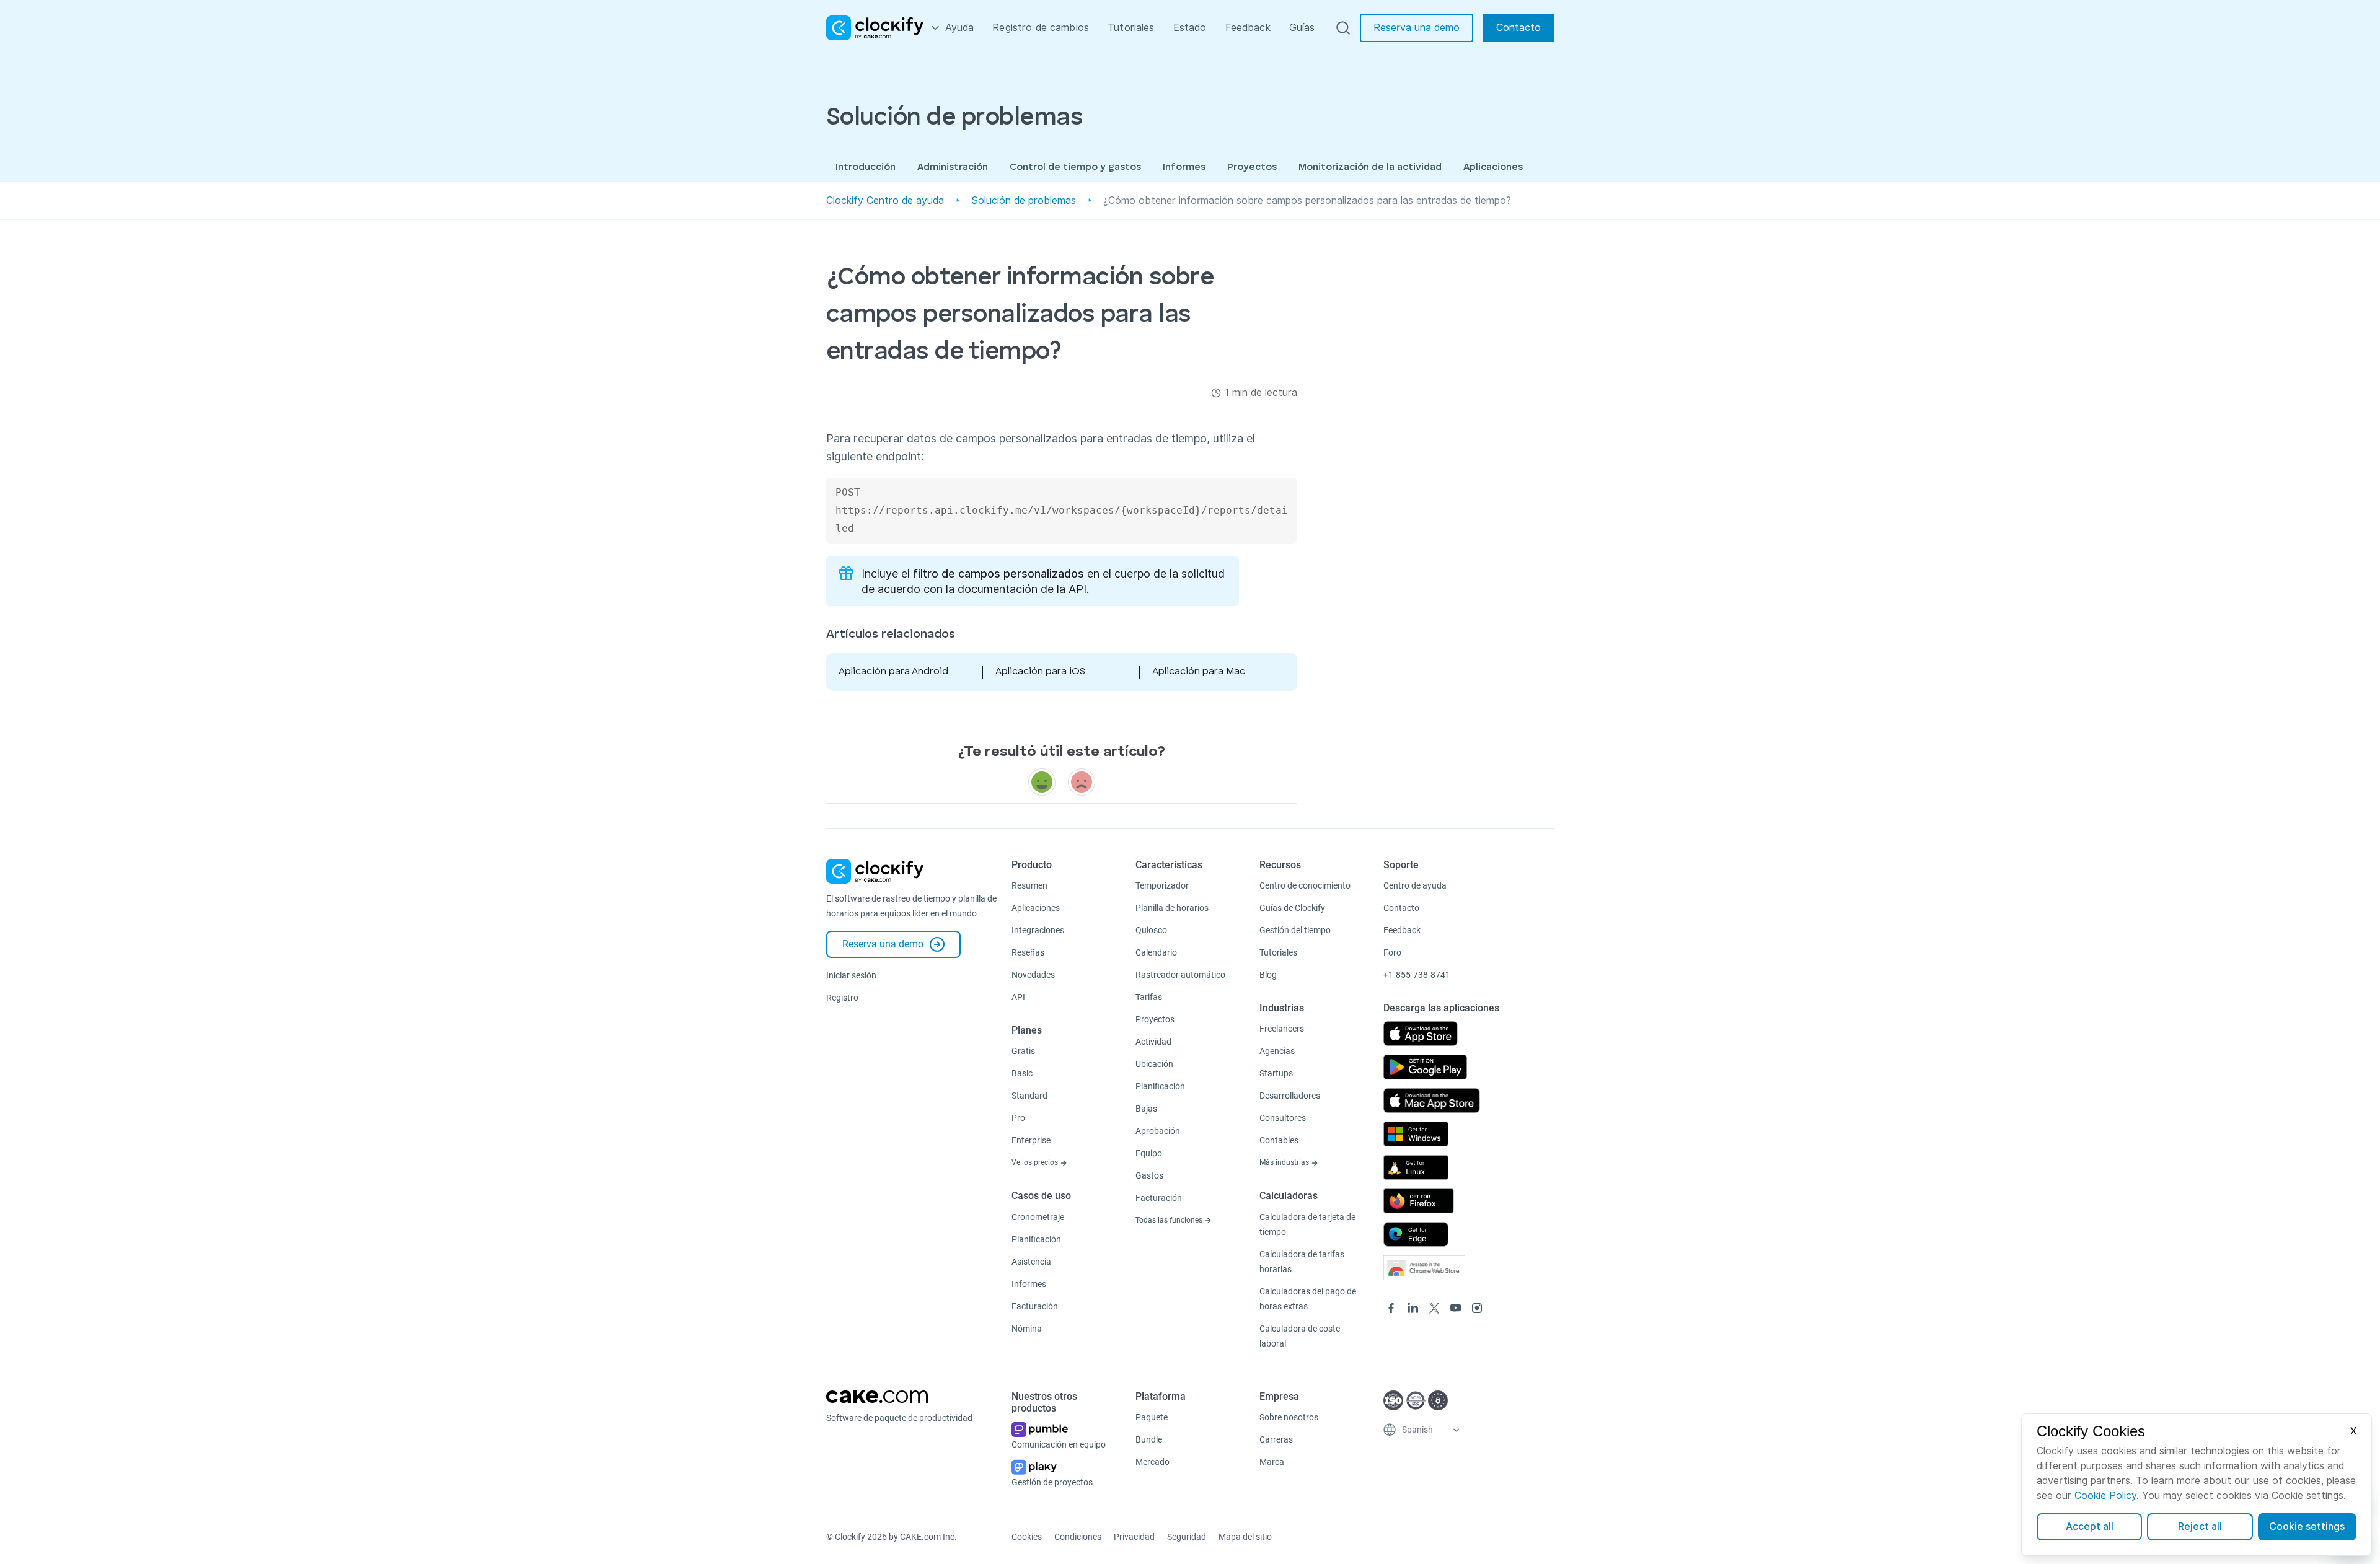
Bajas (1146, 1109)
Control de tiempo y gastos (1075, 167)
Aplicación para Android (893, 672)
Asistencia (1031, 1262)
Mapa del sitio (1245, 1537)
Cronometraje (1038, 1217)
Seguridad (1187, 1537)
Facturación (1035, 1306)
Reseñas (1028, 952)
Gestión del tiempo (1295, 930)
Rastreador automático (1180, 975)
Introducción (866, 167)
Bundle (1149, 1439)
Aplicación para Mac (1199, 672)
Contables (1279, 1140)
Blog (1268, 975)
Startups (1276, 1073)
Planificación (1036, 1239)
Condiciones (1078, 1537)
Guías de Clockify (1292, 908)
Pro (1018, 1118)
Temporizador (1162, 885)
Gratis (1023, 1051)
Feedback (1248, 28)
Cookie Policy (2105, 1496)
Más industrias (1285, 1162)
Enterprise (1031, 1140)
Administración (953, 167)
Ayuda (960, 28)
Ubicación (1154, 1064)
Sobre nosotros (1289, 1417)
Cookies (1027, 1537)
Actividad (1153, 1042)
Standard (1029, 1096)
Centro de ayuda (1415, 885)
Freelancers (1282, 1029)
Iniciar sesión (851, 975)
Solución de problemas (1024, 200)
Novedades (1033, 975)
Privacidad (1134, 1537)
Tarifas (1149, 997)
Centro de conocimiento (1305, 885)
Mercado (1153, 1462)
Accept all (2090, 1527)
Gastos (1149, 1175)
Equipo (1149, 1153)
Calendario (1156, 952)
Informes (1184, 167)
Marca (1272, 1462)
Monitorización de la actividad (1370, 167)
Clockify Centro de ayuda (885, 200)
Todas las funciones (1170, 1220)
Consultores (1283, 1118)
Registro (842, 998)
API (1018, 997)
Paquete (1152, 1417)
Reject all (2200, 1527)
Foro (1392, 952)
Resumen (1029, 885)
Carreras (1276, 1439)
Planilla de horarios (1172, 908)
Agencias (1277, 1051)
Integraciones (1038, 930)
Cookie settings (2307, 1527)
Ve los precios (1036, 1162)
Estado (1190, 28)
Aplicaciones (1493, 167)
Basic (1022, 1073)
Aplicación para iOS (1040, 672)
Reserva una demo (1417, 28)
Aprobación (1158, 1131)
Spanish (1417, 1430)
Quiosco (1151, 930)
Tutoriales (1131, 28)
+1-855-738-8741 (1417, 975)
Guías (1302, 28)
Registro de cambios (1041, 28)
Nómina (1027, 1329)
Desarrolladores (1290, 1096)
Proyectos (1252, 167)
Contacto (1518, 28)
